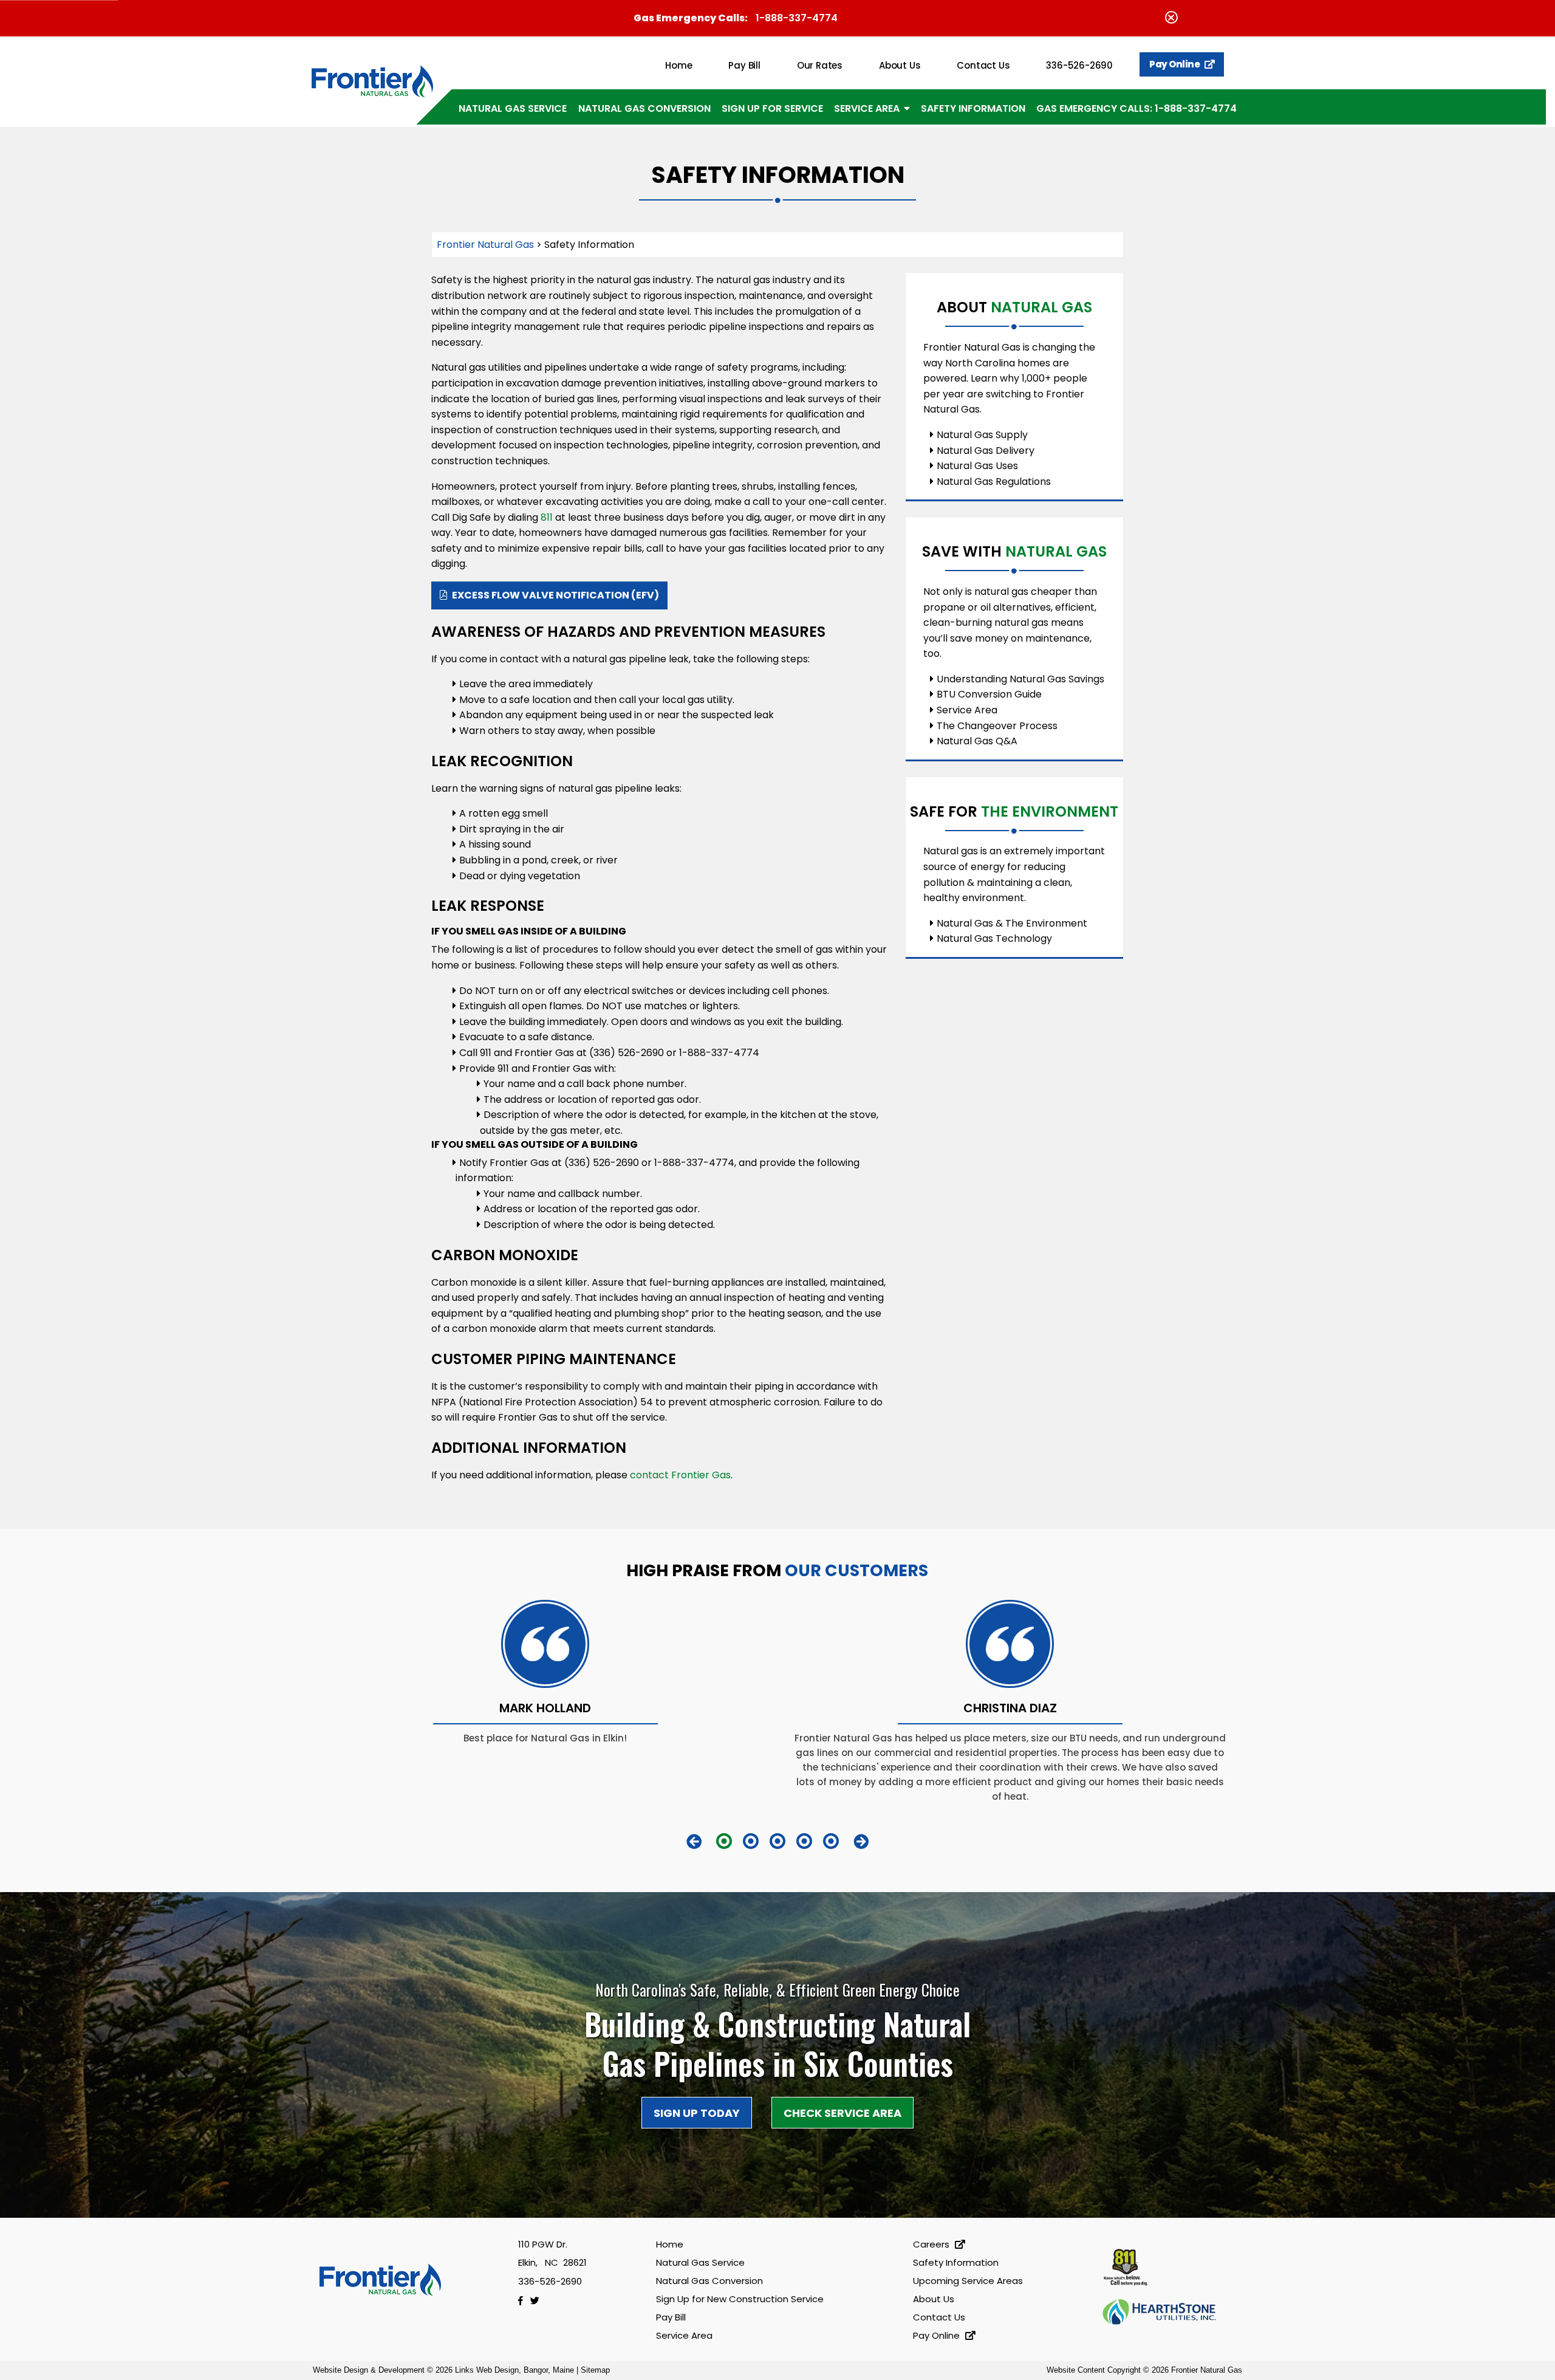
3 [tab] (777, 1841)
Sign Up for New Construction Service (740, 2299)
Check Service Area (842, 2113)
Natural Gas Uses (977, 466)
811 (545, 517)
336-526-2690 (1079, 65)
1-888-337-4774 (797, 18)
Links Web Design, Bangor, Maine (516, 2370)
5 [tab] (831, 1841)
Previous (694, 1841)
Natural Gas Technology (994, 938)
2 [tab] (751, 1841)
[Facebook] (524, 2301)
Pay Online (1175, 64)
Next (861, 1841)
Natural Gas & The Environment (1012, 923)
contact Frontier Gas (680, 1475)
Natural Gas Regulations (994, 482)
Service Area (867, 108)
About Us (900, 65)
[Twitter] (537, 2301)
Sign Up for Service (772, 108)
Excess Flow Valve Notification (555, 595)
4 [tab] (804, 1841)
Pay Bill (744, 65)
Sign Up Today (697, 2113)
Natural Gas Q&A (977, 741)
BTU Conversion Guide (989, 694)
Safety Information (973, 108)
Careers (932, 2244)
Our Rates (820, 65)
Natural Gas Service (513, 108)
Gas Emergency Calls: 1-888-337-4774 (1136, 108)
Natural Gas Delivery (986, 451)
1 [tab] (724, 1841)
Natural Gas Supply (982, 435)
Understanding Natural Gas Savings (1020, 679)
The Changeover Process (997, 726)
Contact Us (983, 65)
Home (678, 65)
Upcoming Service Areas (968, 2281)
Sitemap (595, 2370)
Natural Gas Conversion (644, 108)
